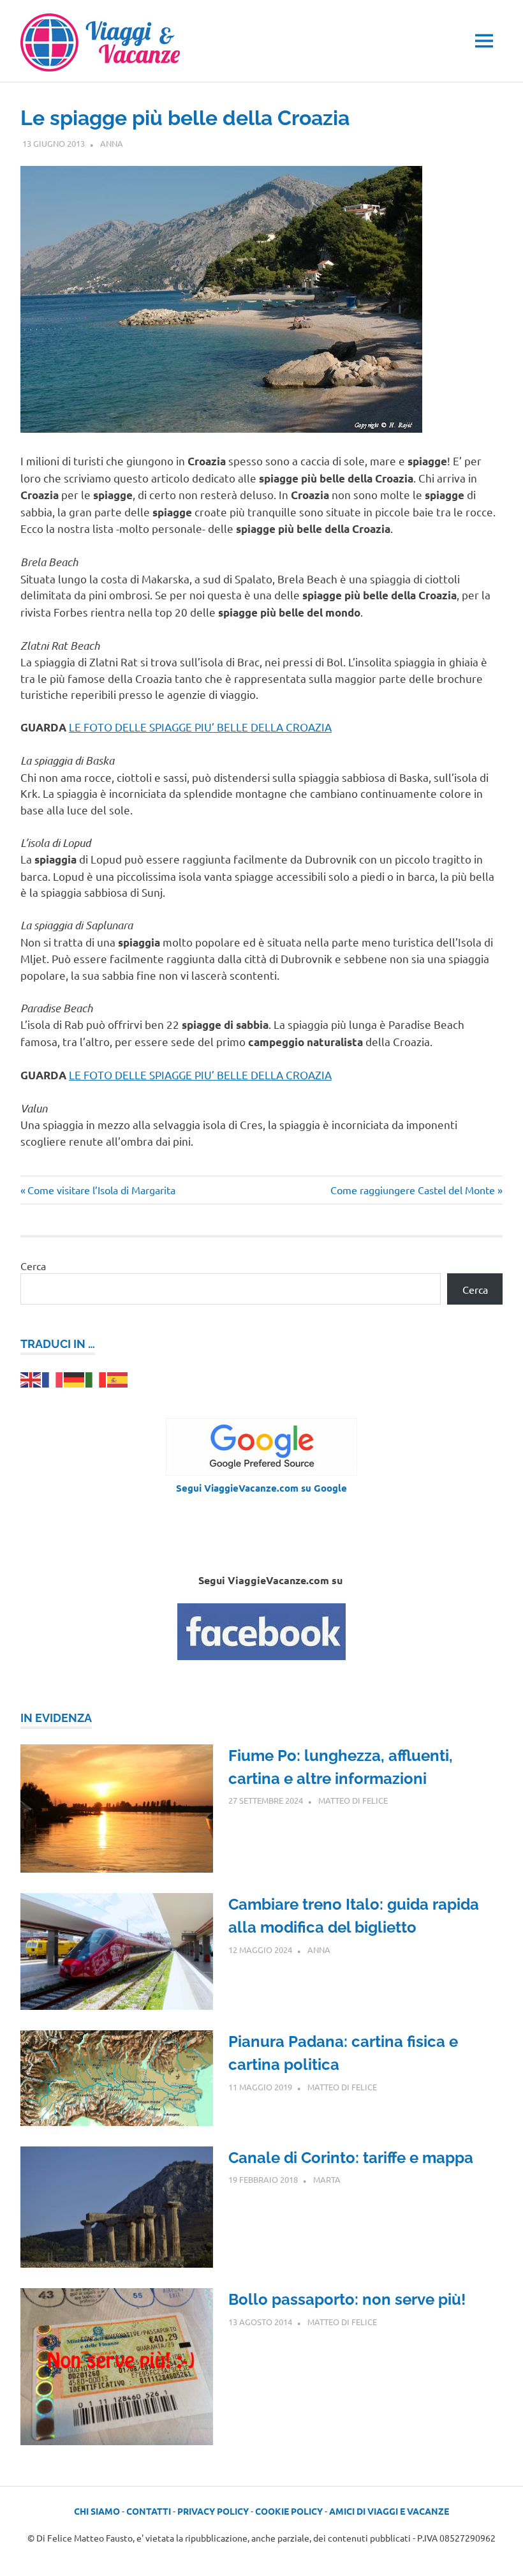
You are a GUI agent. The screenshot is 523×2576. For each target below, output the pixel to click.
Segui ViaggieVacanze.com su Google (261, 1488)
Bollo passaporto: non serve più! (347, 2299)
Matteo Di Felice (353, 1800)
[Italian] (96, 1378)
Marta (327, 2179)
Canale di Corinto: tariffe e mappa (351, 2158)
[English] (31, 1378)
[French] (53, 1378)
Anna (112, 143)
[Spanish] (118, 1378)
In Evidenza (56, 1718)
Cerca (33, 1266)
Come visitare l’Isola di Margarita (101, 1190)
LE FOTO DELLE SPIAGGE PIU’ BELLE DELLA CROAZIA (200, 727)
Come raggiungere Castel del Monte (413, 1190)
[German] (75, 1378)
